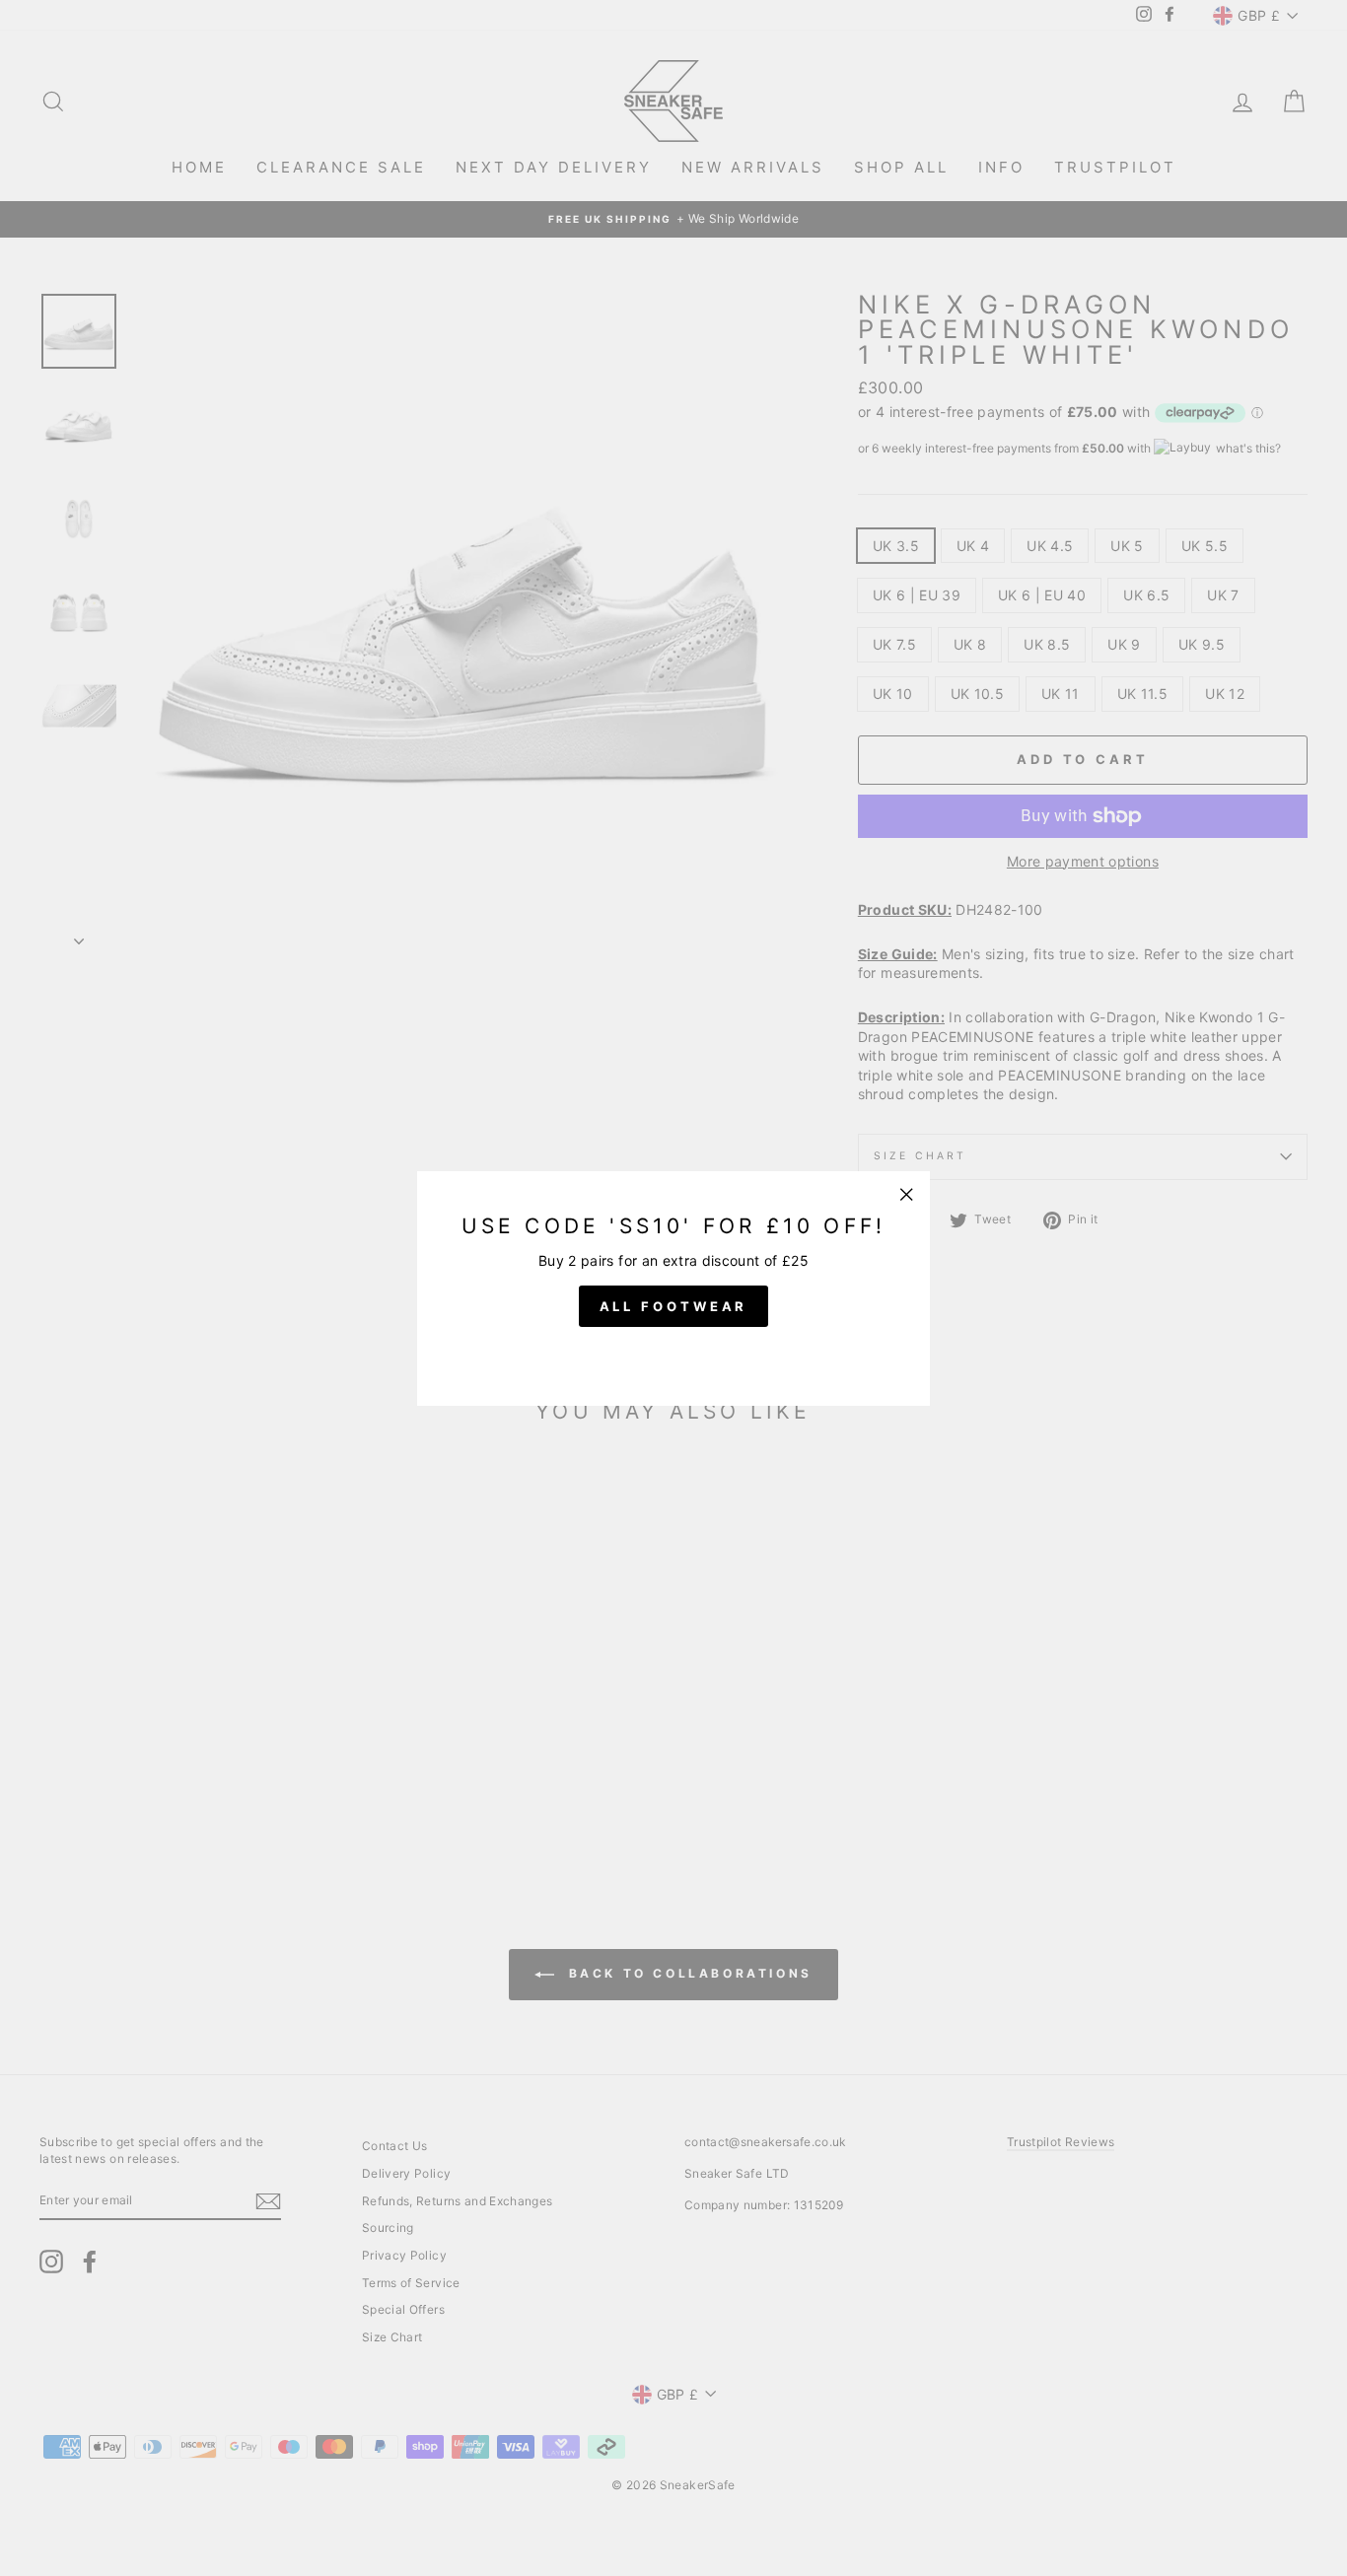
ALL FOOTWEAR (674, 1305)
